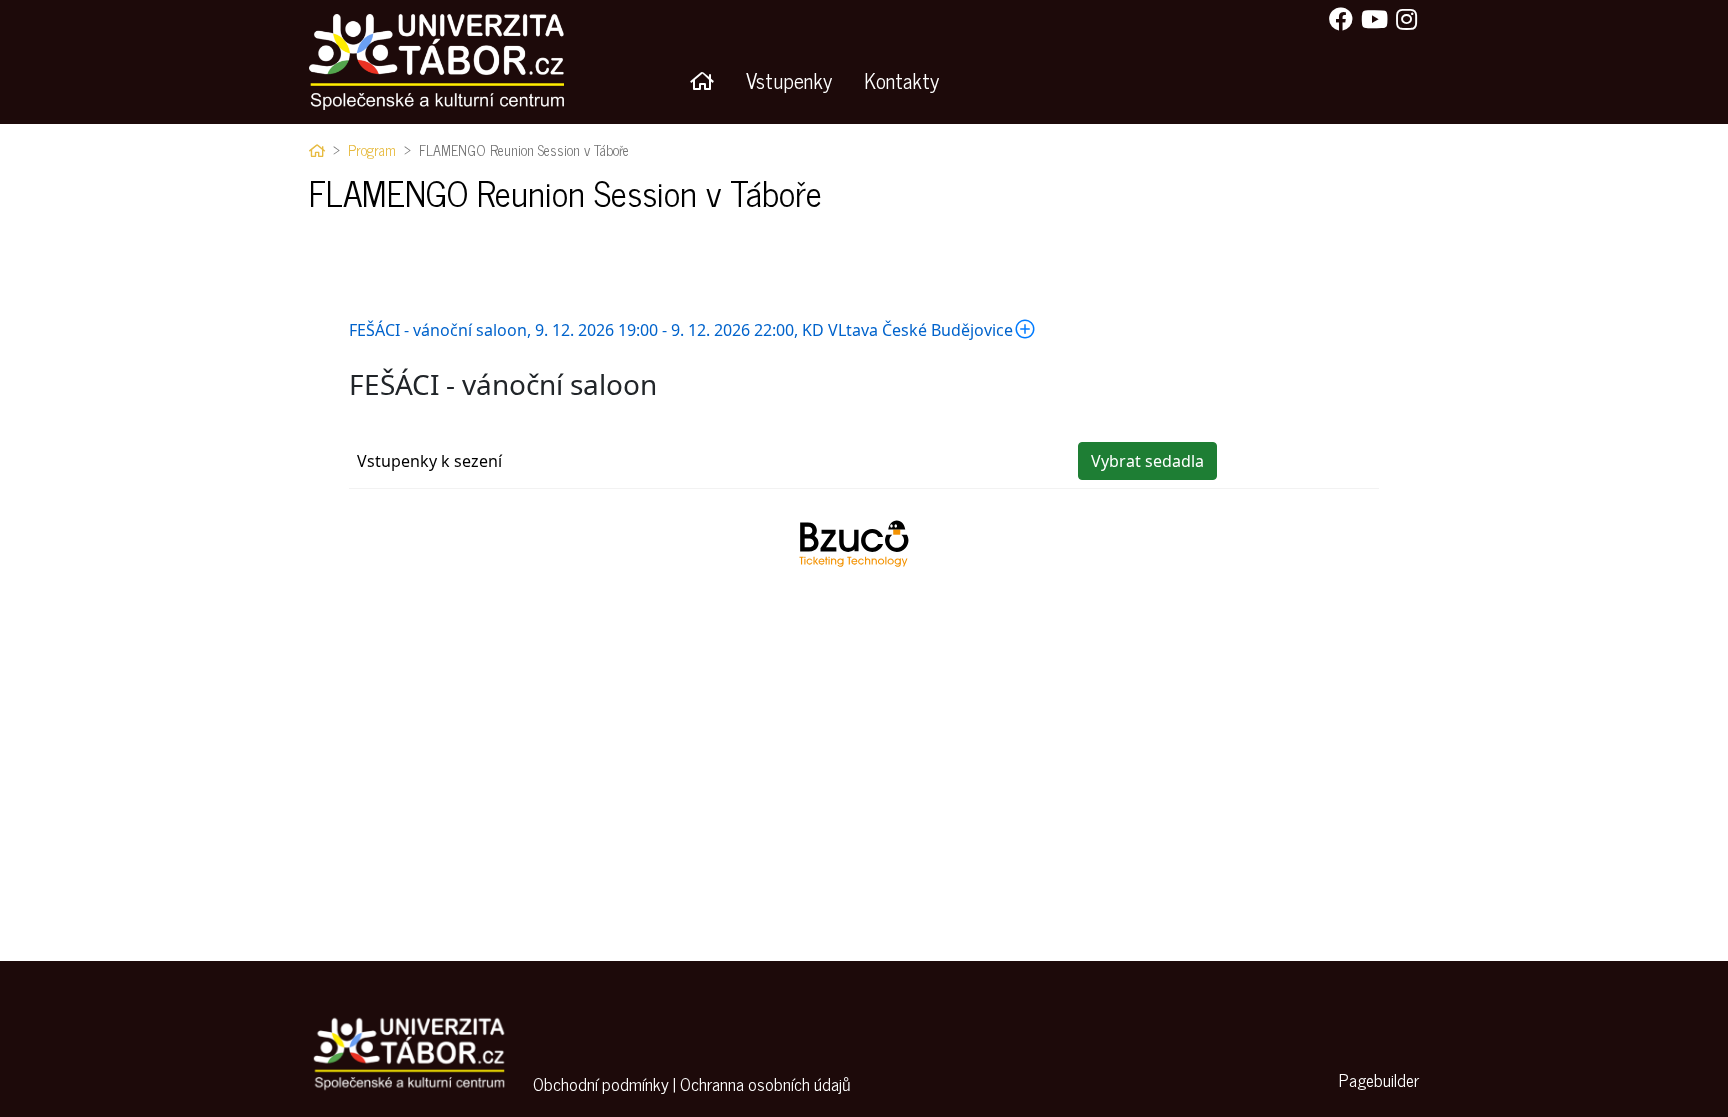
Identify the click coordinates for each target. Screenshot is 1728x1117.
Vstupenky (789, 79)
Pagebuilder (1379, 1080)
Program (372, 150)
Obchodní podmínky (601, 1084)
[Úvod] (702, 80)
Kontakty (901, 79)
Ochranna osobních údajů (765, 1084)
